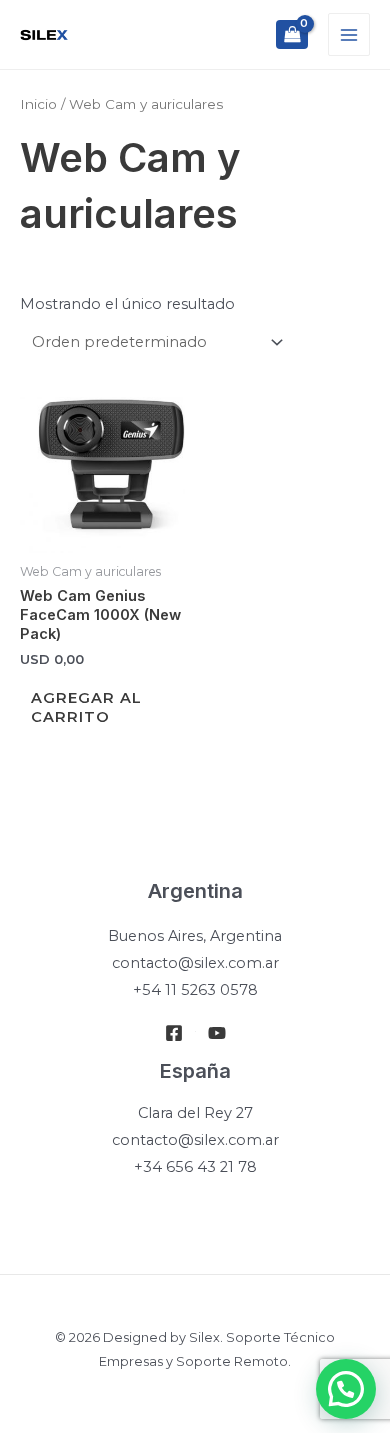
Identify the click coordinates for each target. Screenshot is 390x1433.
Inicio (38, 104)
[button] (346, 1389)
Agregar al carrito (86, 707)
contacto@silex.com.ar (195, 963)
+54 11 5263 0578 (195, 990)
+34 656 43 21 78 (195, 1167)
